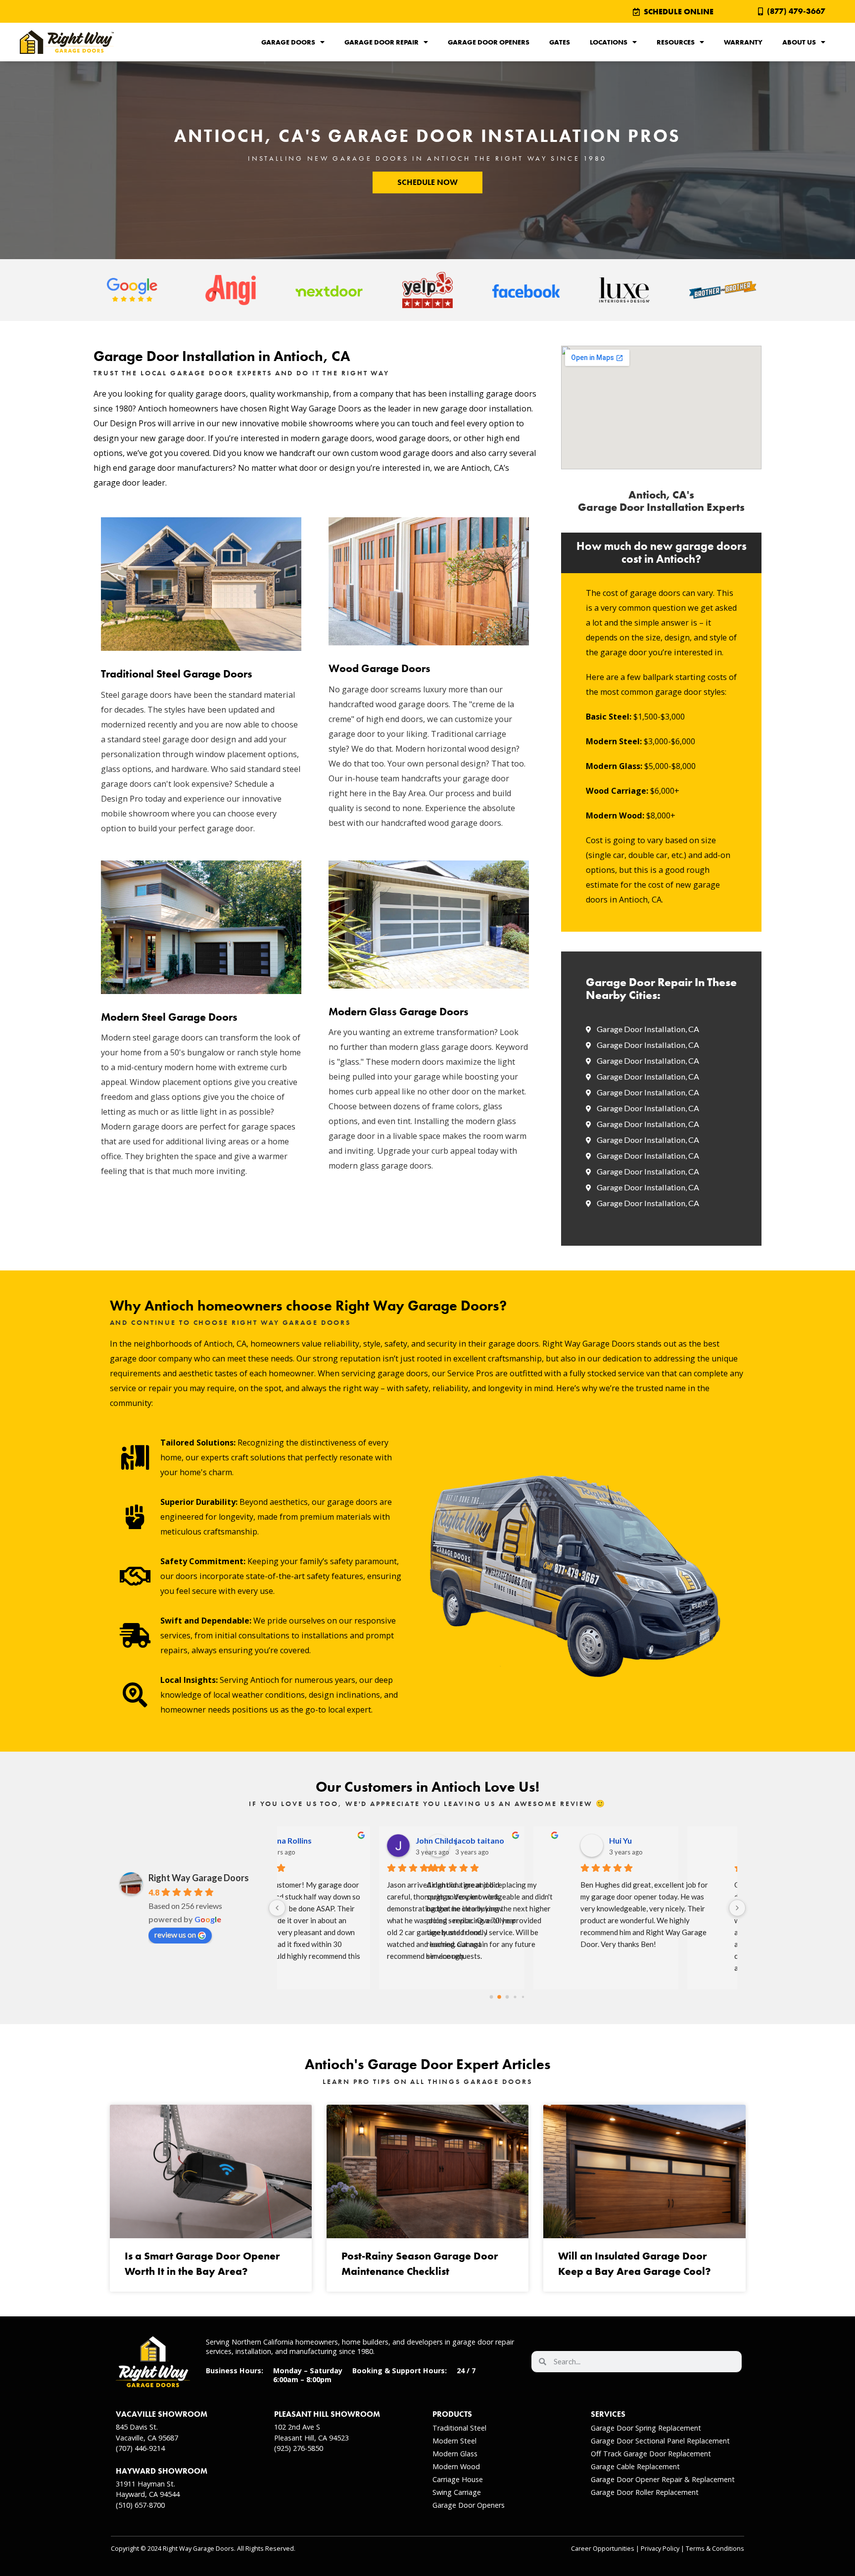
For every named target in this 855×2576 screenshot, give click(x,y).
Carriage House (458, 2479)
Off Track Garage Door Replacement (651, 2454)
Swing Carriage (457, 2492)
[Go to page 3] (515, 1997)
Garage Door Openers (489, 42)
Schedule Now (427, 182)
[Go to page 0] (491, 1997)
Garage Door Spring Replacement (646, 2428)
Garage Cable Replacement (635, 2466)
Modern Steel (454, 2441)
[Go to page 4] (522, 1997)
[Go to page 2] (507, 1997)
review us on (175, 1934)
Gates (560, 42)
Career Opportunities (603, 2549)
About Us (799, 42)
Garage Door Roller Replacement (645, 2492)
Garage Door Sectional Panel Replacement (660, 2441)
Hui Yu (482, 1840)
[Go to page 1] (499, 1997)
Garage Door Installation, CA (648, 1029)
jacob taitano (342, 1840)
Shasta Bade (648, 1840)
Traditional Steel (459, 2428)
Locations (609, 42)
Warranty (743, 42)
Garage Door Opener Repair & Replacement (663, 2479)
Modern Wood (456, 2466)
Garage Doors (288, 42)
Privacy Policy (660, 2549)
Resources (676, 42)
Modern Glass (455, 2454)
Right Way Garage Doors (199, 1878)
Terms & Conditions (715, 2549)
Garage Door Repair (381, 42)
